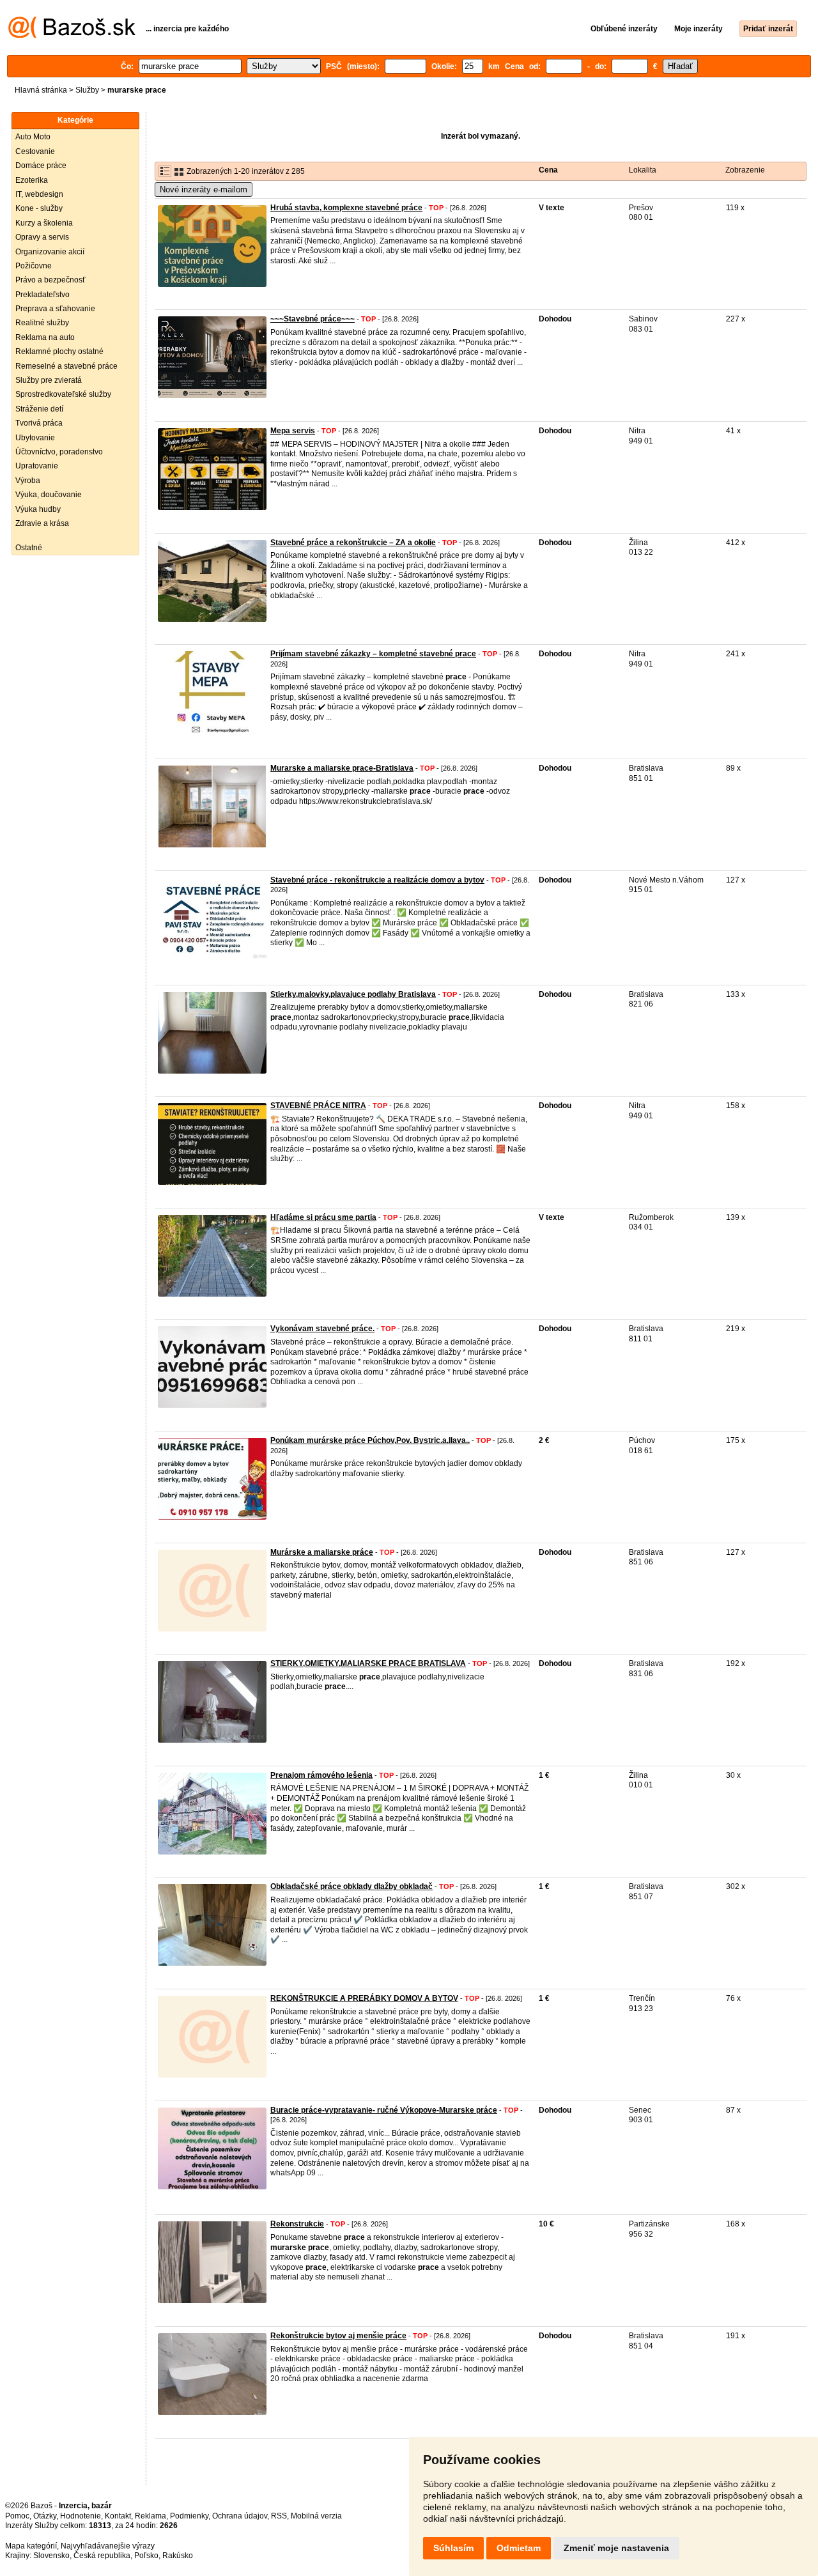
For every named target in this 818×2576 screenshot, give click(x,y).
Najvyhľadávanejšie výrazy (108, 2546)
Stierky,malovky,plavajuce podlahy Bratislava (353, 994)
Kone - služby (39, 208)
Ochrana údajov (240, 2516)
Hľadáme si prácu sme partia (323, 1217)
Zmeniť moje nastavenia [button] (616, 2548)
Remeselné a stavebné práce (66, 366)
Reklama (150, 2516)
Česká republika (102, 2556)
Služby (87, 90)
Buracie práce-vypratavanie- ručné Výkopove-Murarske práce (384, 2110)
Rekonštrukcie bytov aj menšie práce (338, 2336)
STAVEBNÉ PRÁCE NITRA (318, 1106)
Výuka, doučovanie (49, 495)
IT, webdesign (39, 194)
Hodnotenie (81, 2516)
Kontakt (118, 2516)
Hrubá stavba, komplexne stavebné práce (346, 208)
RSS (279, 2516)
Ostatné (29, 548)
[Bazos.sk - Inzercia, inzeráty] (72, 36)
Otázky (45, 2516)
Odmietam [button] (519, 2548)
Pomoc (17, 2516)
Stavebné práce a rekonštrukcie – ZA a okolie (353, 543)
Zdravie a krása (42, 523)
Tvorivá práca (39, 423)
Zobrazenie (745, 170)
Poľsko (146, 2556)
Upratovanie (37, 466)
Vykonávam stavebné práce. (322, 1329)
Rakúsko (178, 2556)
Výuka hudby (38, 509)
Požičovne (34, 266)
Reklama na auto (45, 337)
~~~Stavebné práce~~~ (313, 319)
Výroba (28, 481)
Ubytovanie (35, 438)
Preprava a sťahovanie (55, 309)
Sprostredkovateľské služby (63, 394)
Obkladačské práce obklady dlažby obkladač (351, 1886)
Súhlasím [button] (453, 2548)
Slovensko (51, 2556)
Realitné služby (42, 323)
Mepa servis (293, 431)
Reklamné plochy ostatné (59, 351)
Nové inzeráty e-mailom (204, 189)
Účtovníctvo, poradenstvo (59, 452)
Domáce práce (41, 166)
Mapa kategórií (31, 2546)
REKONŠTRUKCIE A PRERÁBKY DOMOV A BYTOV (364, 1998)
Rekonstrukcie (297, 2224)
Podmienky (189, 2516)
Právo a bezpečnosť (50, 280)
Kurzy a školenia (44, 223)
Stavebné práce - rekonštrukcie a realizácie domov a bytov (377, 880)
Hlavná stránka (41, 90)
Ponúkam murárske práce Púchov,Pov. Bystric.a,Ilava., (370, 1440)
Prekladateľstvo (42, 295)
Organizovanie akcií (50, 252)
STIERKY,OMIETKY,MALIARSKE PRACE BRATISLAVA (368, 1663)
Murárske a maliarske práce (322, 1552)
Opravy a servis (42, 237)
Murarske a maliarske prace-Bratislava (342, 768)
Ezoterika (32, 180)
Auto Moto (33, 137)
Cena (548, 170)
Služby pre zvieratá (49, 380)
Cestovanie (35, 151)
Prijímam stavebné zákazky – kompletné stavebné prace (373, 654)
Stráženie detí (39, 409)
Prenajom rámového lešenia (321, 1775)
